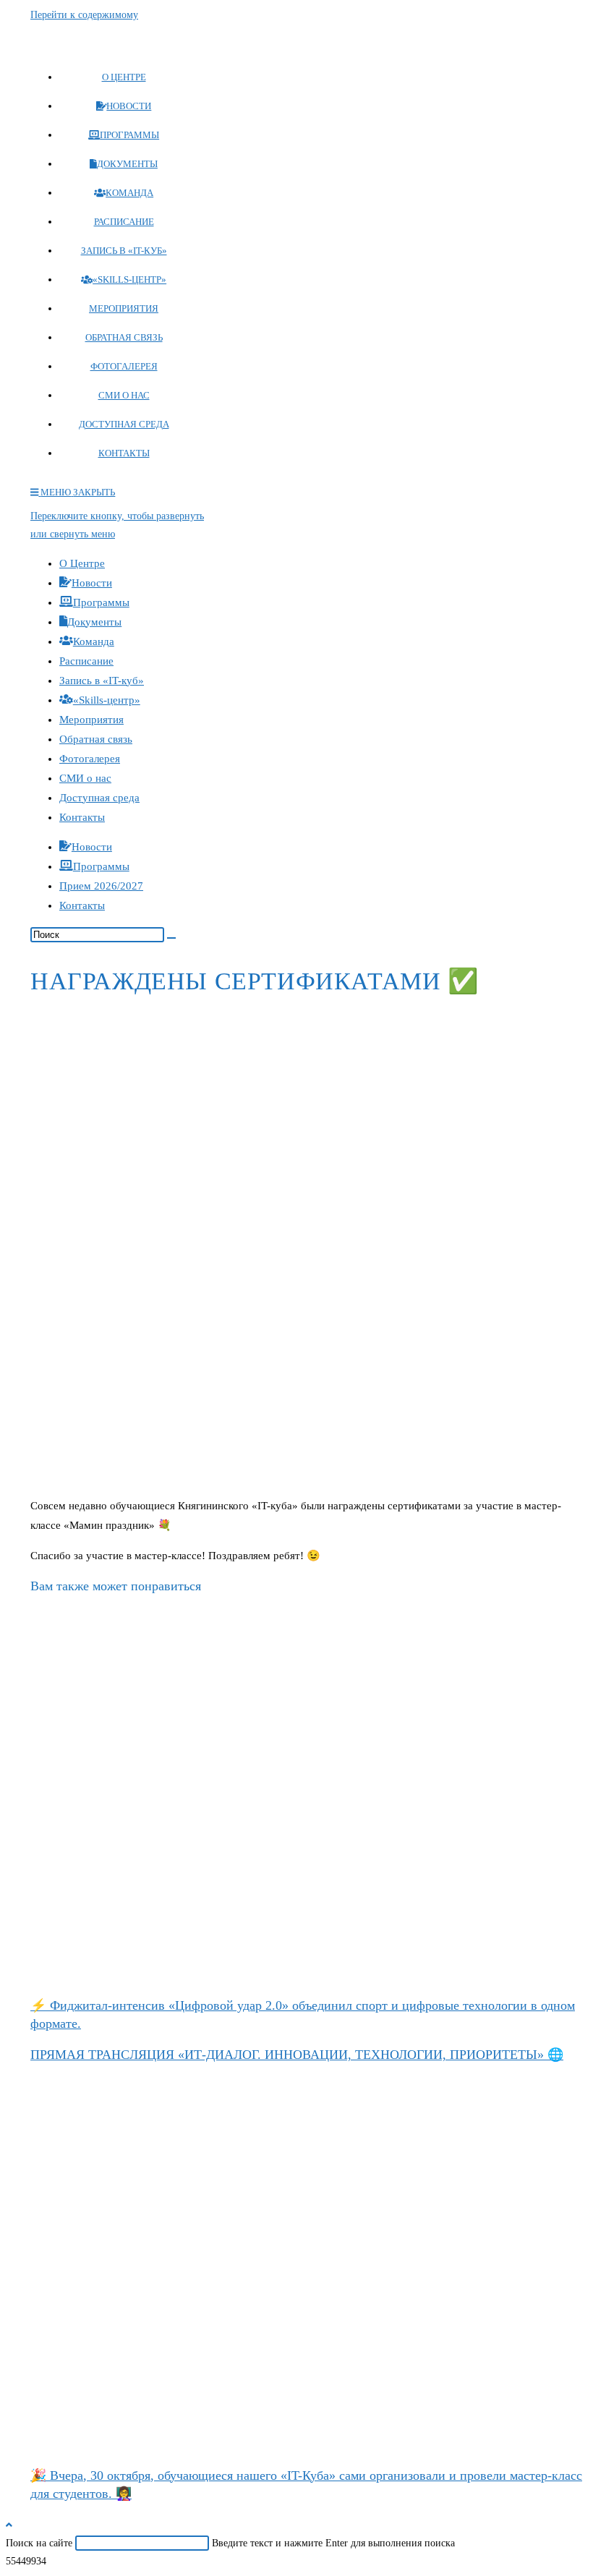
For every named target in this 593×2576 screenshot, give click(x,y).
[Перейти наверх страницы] (9, 2525)
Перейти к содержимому (84, 15)
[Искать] (171, 938)
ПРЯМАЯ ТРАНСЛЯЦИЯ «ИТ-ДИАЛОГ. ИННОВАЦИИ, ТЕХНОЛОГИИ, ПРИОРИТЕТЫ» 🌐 (297, 2055)
